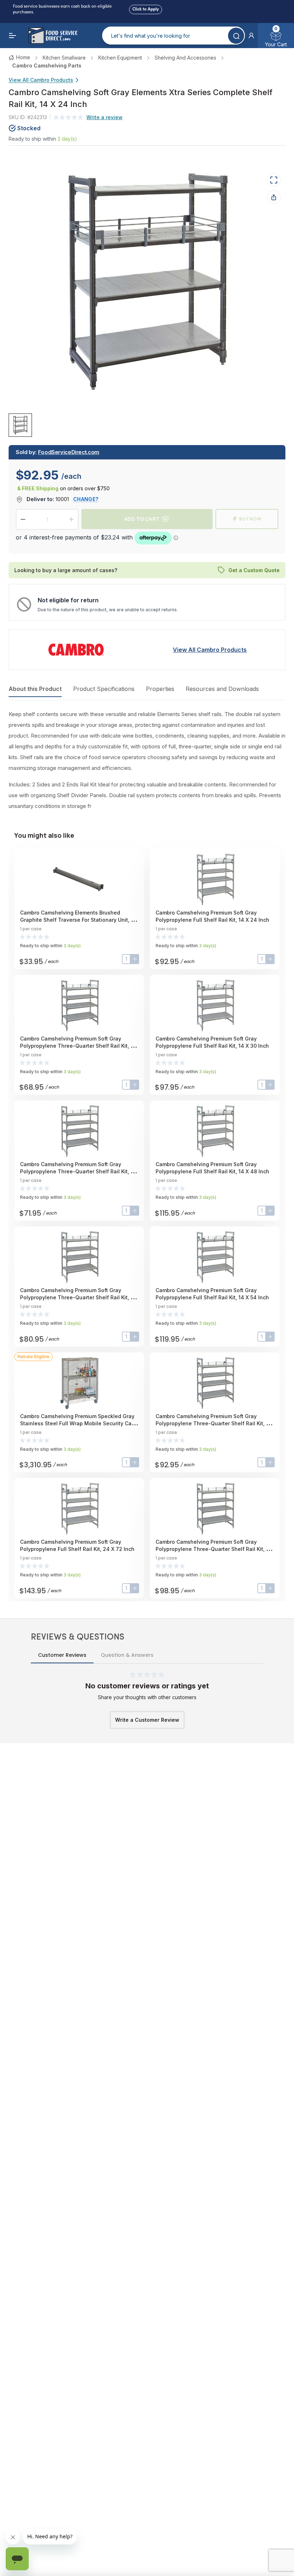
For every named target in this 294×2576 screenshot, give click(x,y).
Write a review (105, 117)
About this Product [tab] (35, 689)
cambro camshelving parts (47, 66)
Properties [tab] (160, 689)
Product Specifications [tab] (104, 689)
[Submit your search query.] (236, 36)
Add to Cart (142, 519)
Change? (86, 499)
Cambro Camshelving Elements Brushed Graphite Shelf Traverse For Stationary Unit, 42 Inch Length (79, 920)
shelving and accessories (185, 58)
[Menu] (13, 36)
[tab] (20, 425)
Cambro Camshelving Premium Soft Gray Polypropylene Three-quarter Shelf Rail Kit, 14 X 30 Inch (78, 1171)
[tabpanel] (147, 760)
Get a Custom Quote (254, 570)
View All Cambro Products (41, 80)
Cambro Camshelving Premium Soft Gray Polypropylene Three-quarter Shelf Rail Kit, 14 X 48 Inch (78, 1297)
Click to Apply (146, 9)
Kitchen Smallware (64, 58)
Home (23, 57)
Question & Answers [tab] (127, 1655)
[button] (251, 36)
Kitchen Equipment (120, 58)
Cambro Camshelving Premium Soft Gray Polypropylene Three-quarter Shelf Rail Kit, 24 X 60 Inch (214, 1423)
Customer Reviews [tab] (62, 1655)
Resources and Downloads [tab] (222, 689)
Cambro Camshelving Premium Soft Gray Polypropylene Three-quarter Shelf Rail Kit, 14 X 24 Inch (78, 1046)
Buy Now (250, 519)
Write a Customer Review (147, 1720)
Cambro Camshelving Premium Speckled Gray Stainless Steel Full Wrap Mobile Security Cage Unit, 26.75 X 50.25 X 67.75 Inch (79, 1423)
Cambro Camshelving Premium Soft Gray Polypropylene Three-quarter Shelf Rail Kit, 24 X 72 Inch (214, 1549)
